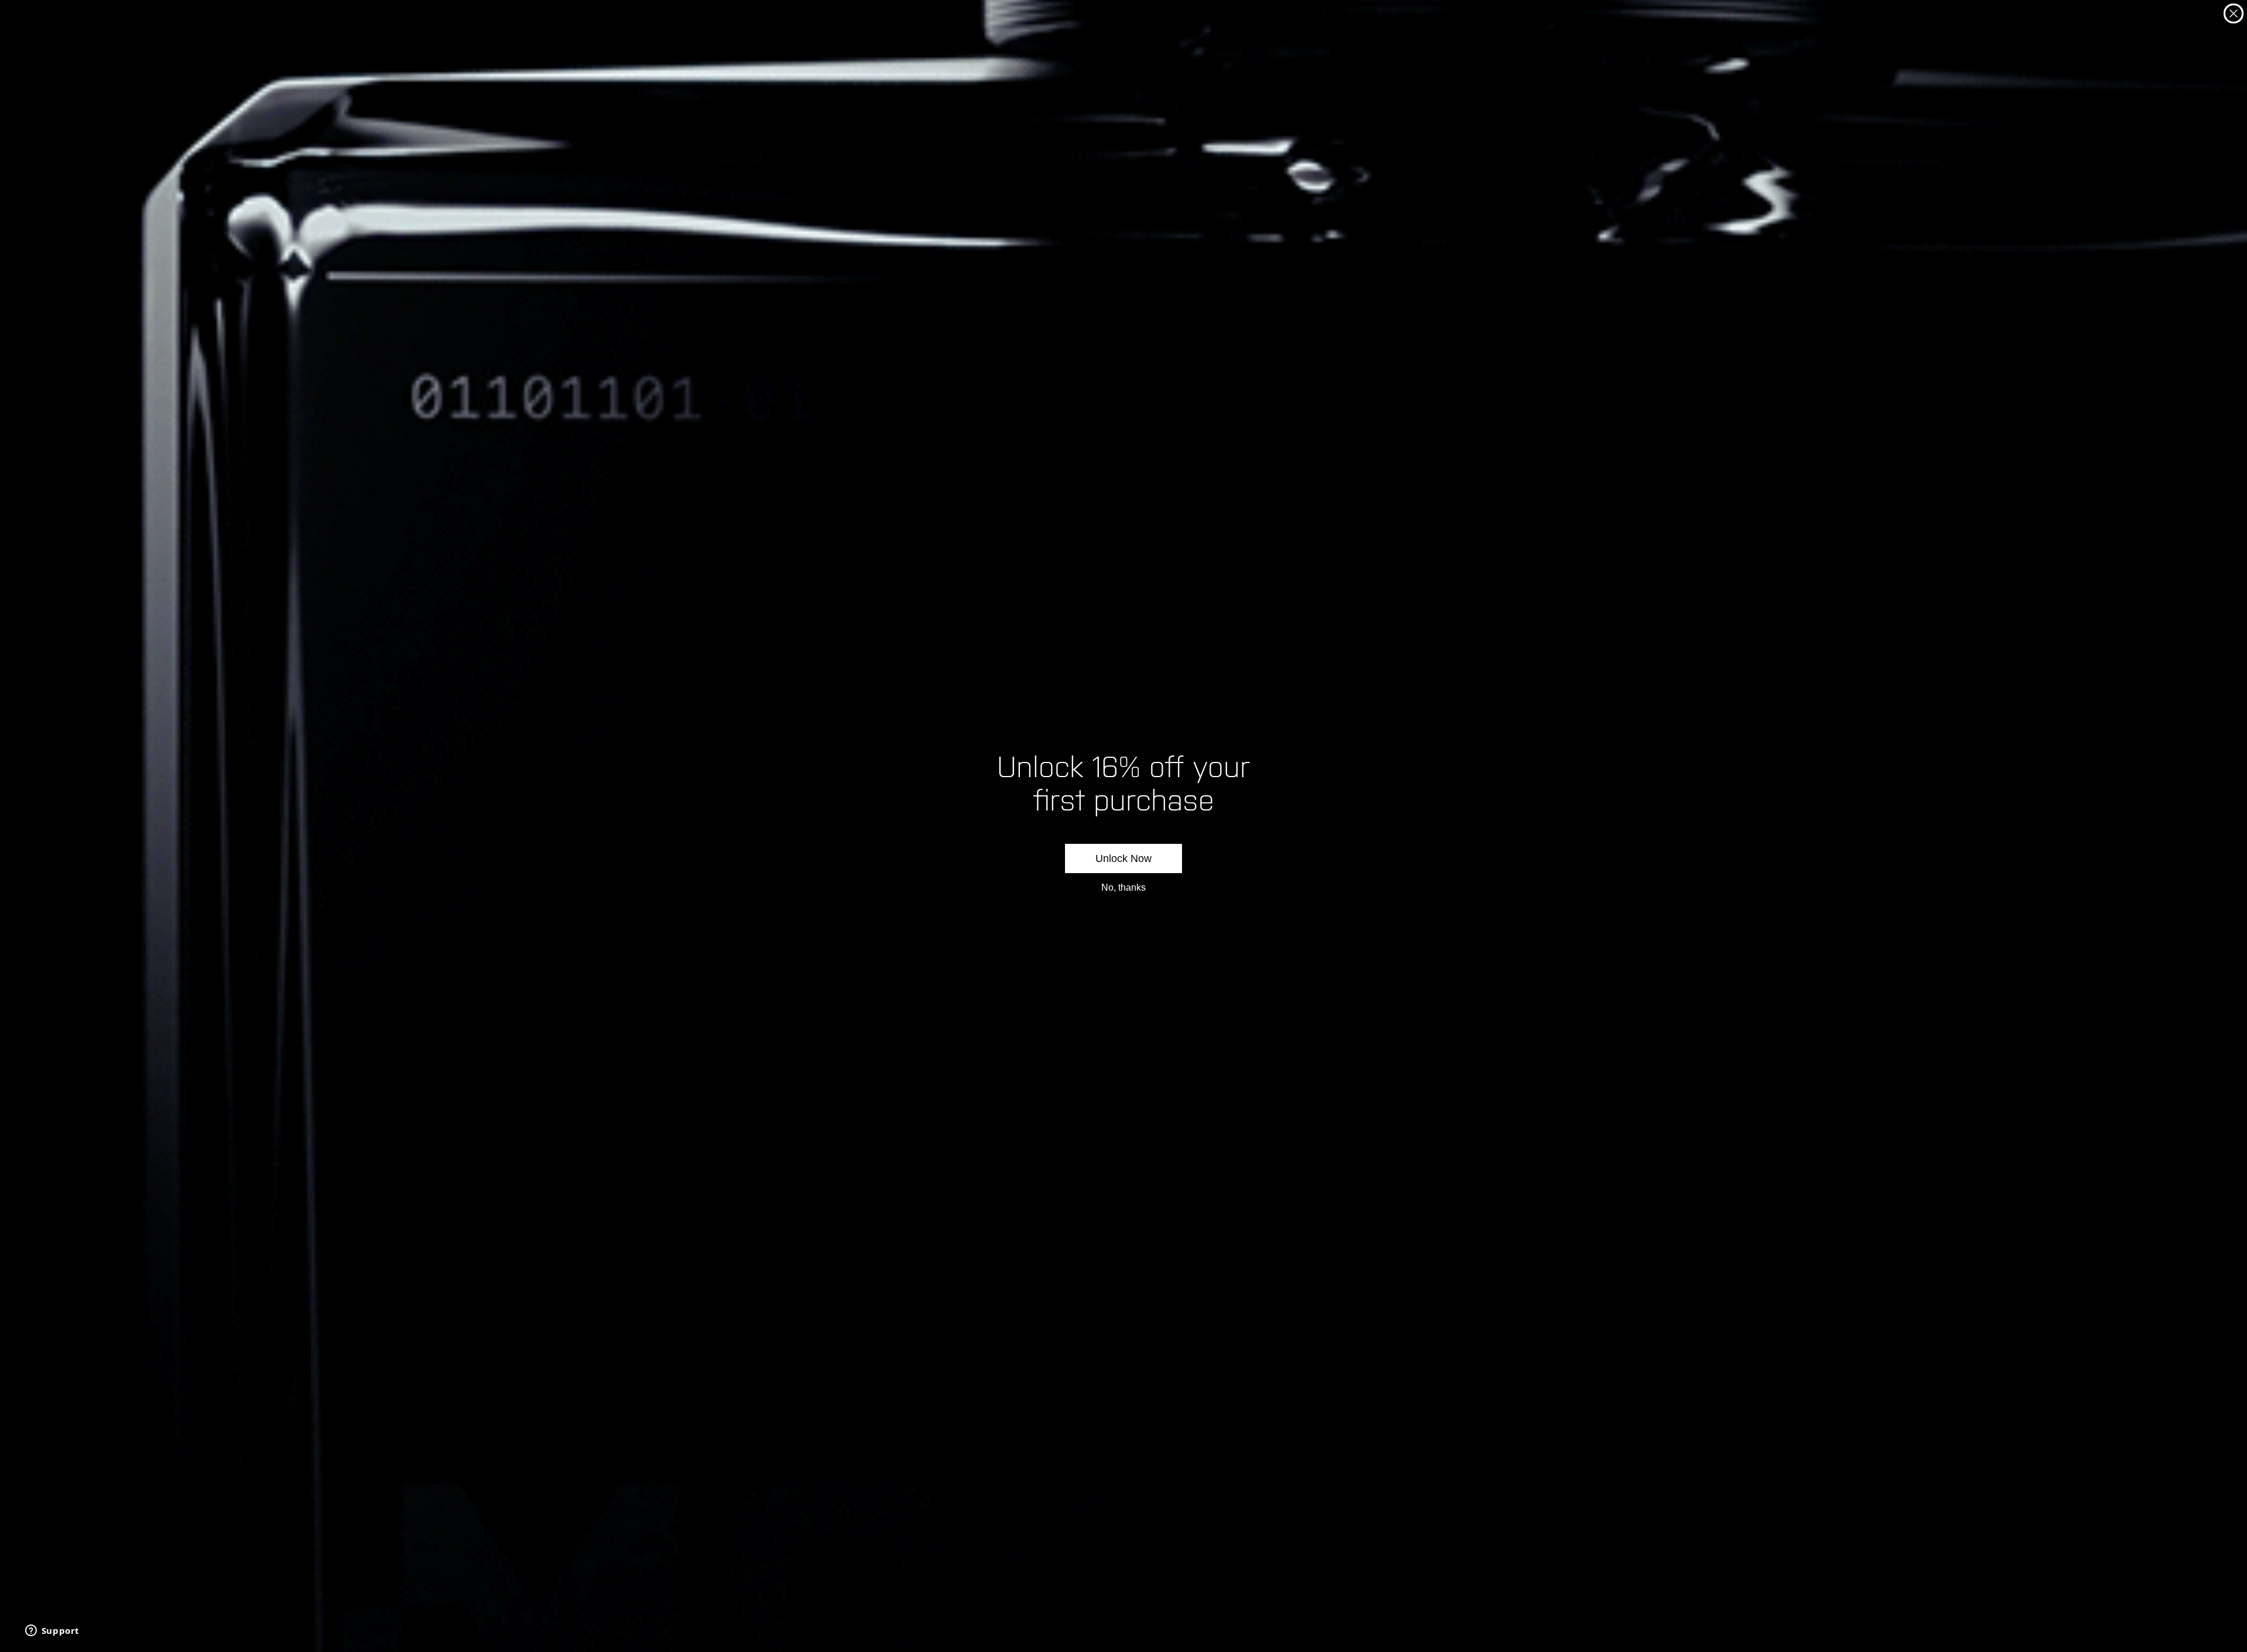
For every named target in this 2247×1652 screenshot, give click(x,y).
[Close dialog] (2234, 13)
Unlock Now (1123, 858)
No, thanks (1123, 887)
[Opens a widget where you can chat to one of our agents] (52, 1632)
